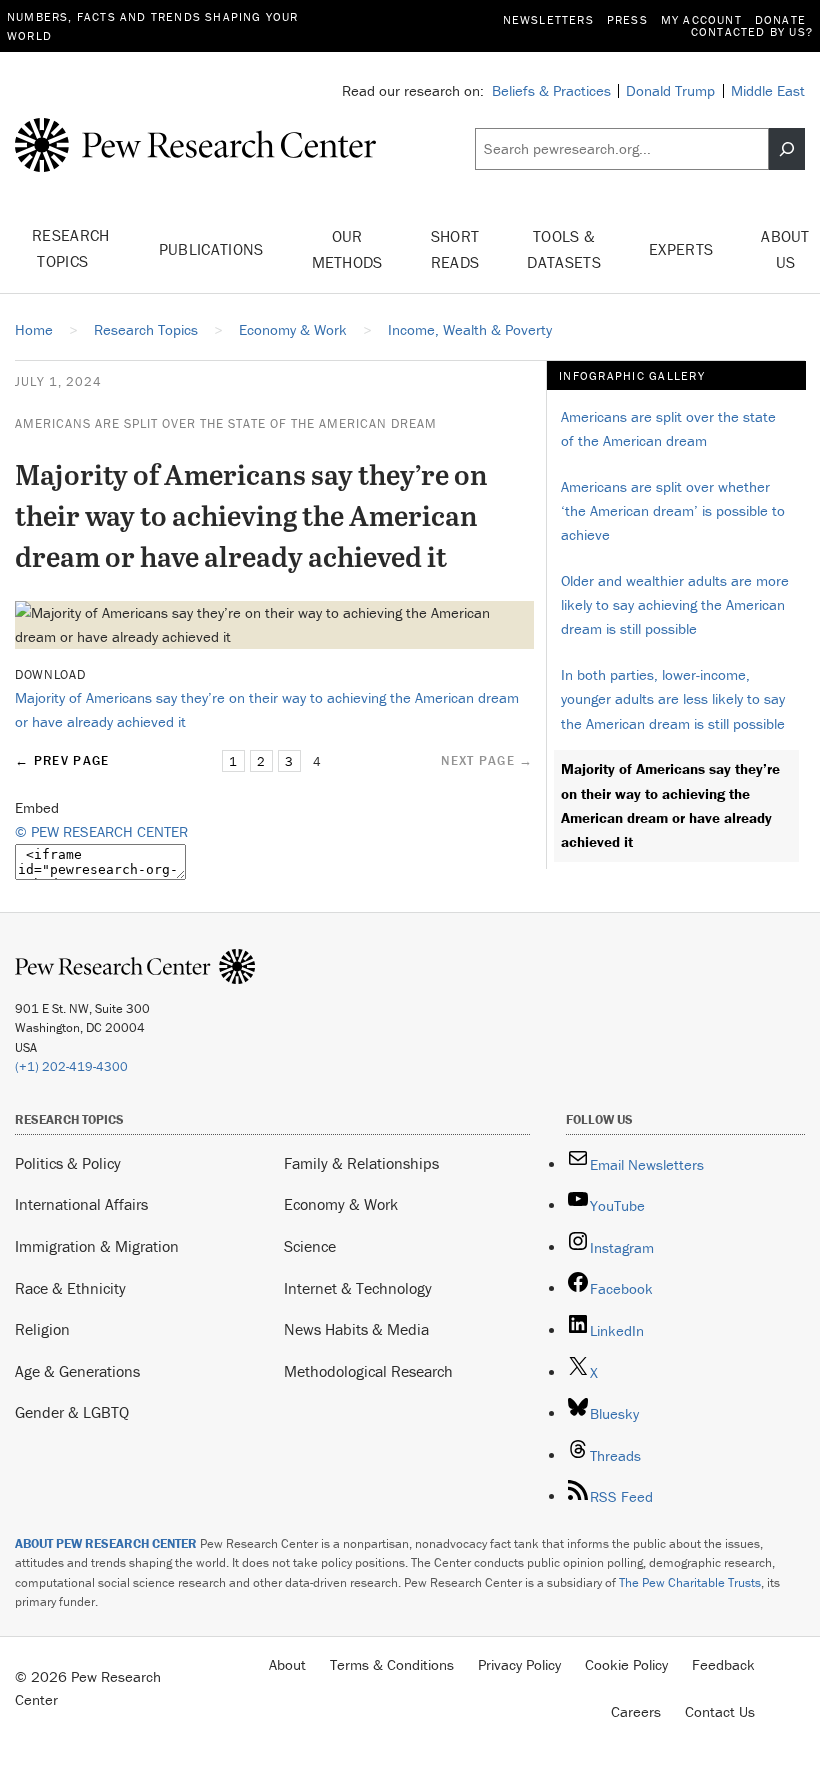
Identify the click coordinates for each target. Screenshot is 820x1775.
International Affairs (81, 1204)
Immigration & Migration (97, 1246)
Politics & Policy (68, 1163)
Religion (42, 1329)
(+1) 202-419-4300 (71, 1066)
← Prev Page (62, 760)
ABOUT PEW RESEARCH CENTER (106, 1543)
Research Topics (71, 248)
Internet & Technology (358, 1288)
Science (310, 1246)
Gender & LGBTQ (72, 1412)
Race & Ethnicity (70, 1288)
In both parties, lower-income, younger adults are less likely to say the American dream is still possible (673, 698)
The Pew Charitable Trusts (690, 1582)
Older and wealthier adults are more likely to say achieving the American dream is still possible (675, 604)
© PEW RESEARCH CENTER (101, 831)
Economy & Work (341, 1204)
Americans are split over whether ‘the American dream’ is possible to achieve (673, 510)
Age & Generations (77, 1371)
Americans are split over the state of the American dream (226, 423)
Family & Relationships (361, 1163)
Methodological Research (368, 1371)
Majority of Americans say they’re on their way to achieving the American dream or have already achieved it (670, 805)
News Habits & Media (356, 1329)
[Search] (787, 149)
